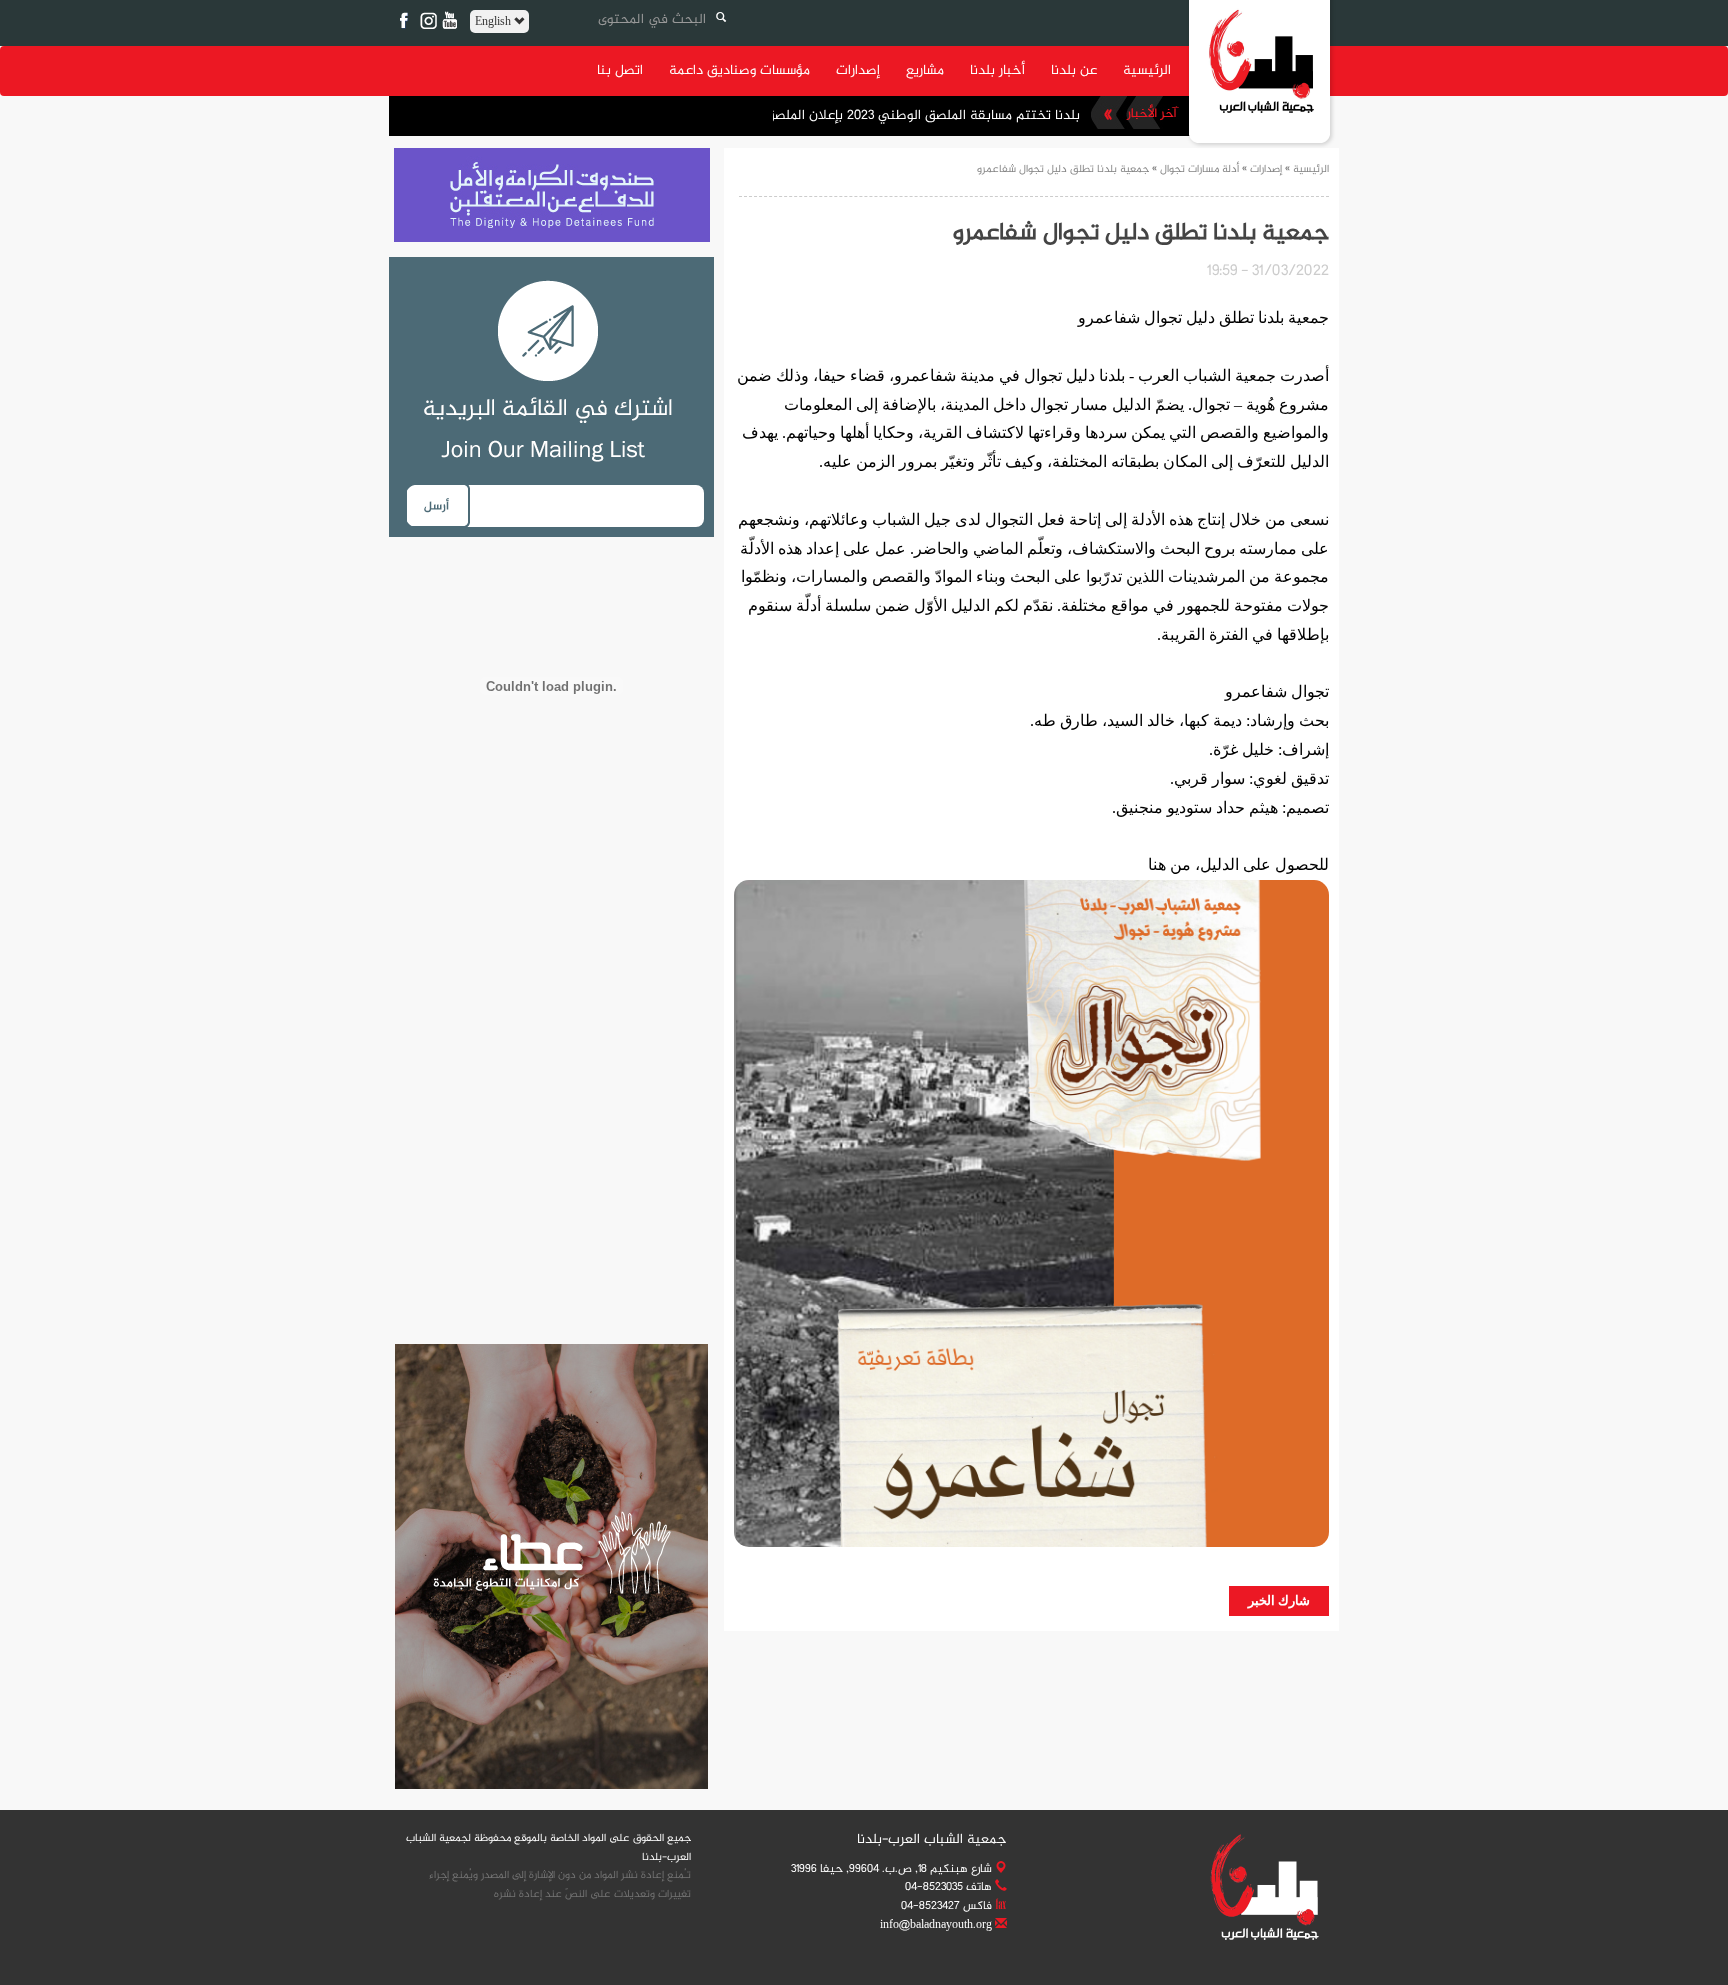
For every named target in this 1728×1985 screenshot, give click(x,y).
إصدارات (858, 70)
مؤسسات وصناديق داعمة (739, 70)
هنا (1157, 864)
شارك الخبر (1279, 1600)
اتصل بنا (620, 70)
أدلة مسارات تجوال (1199, 169)
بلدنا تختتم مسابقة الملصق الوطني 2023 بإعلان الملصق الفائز (906, 115)
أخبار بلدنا (997, 70)
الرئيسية (1147, 70)
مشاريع (925, 70)
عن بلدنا (1074, 70)
